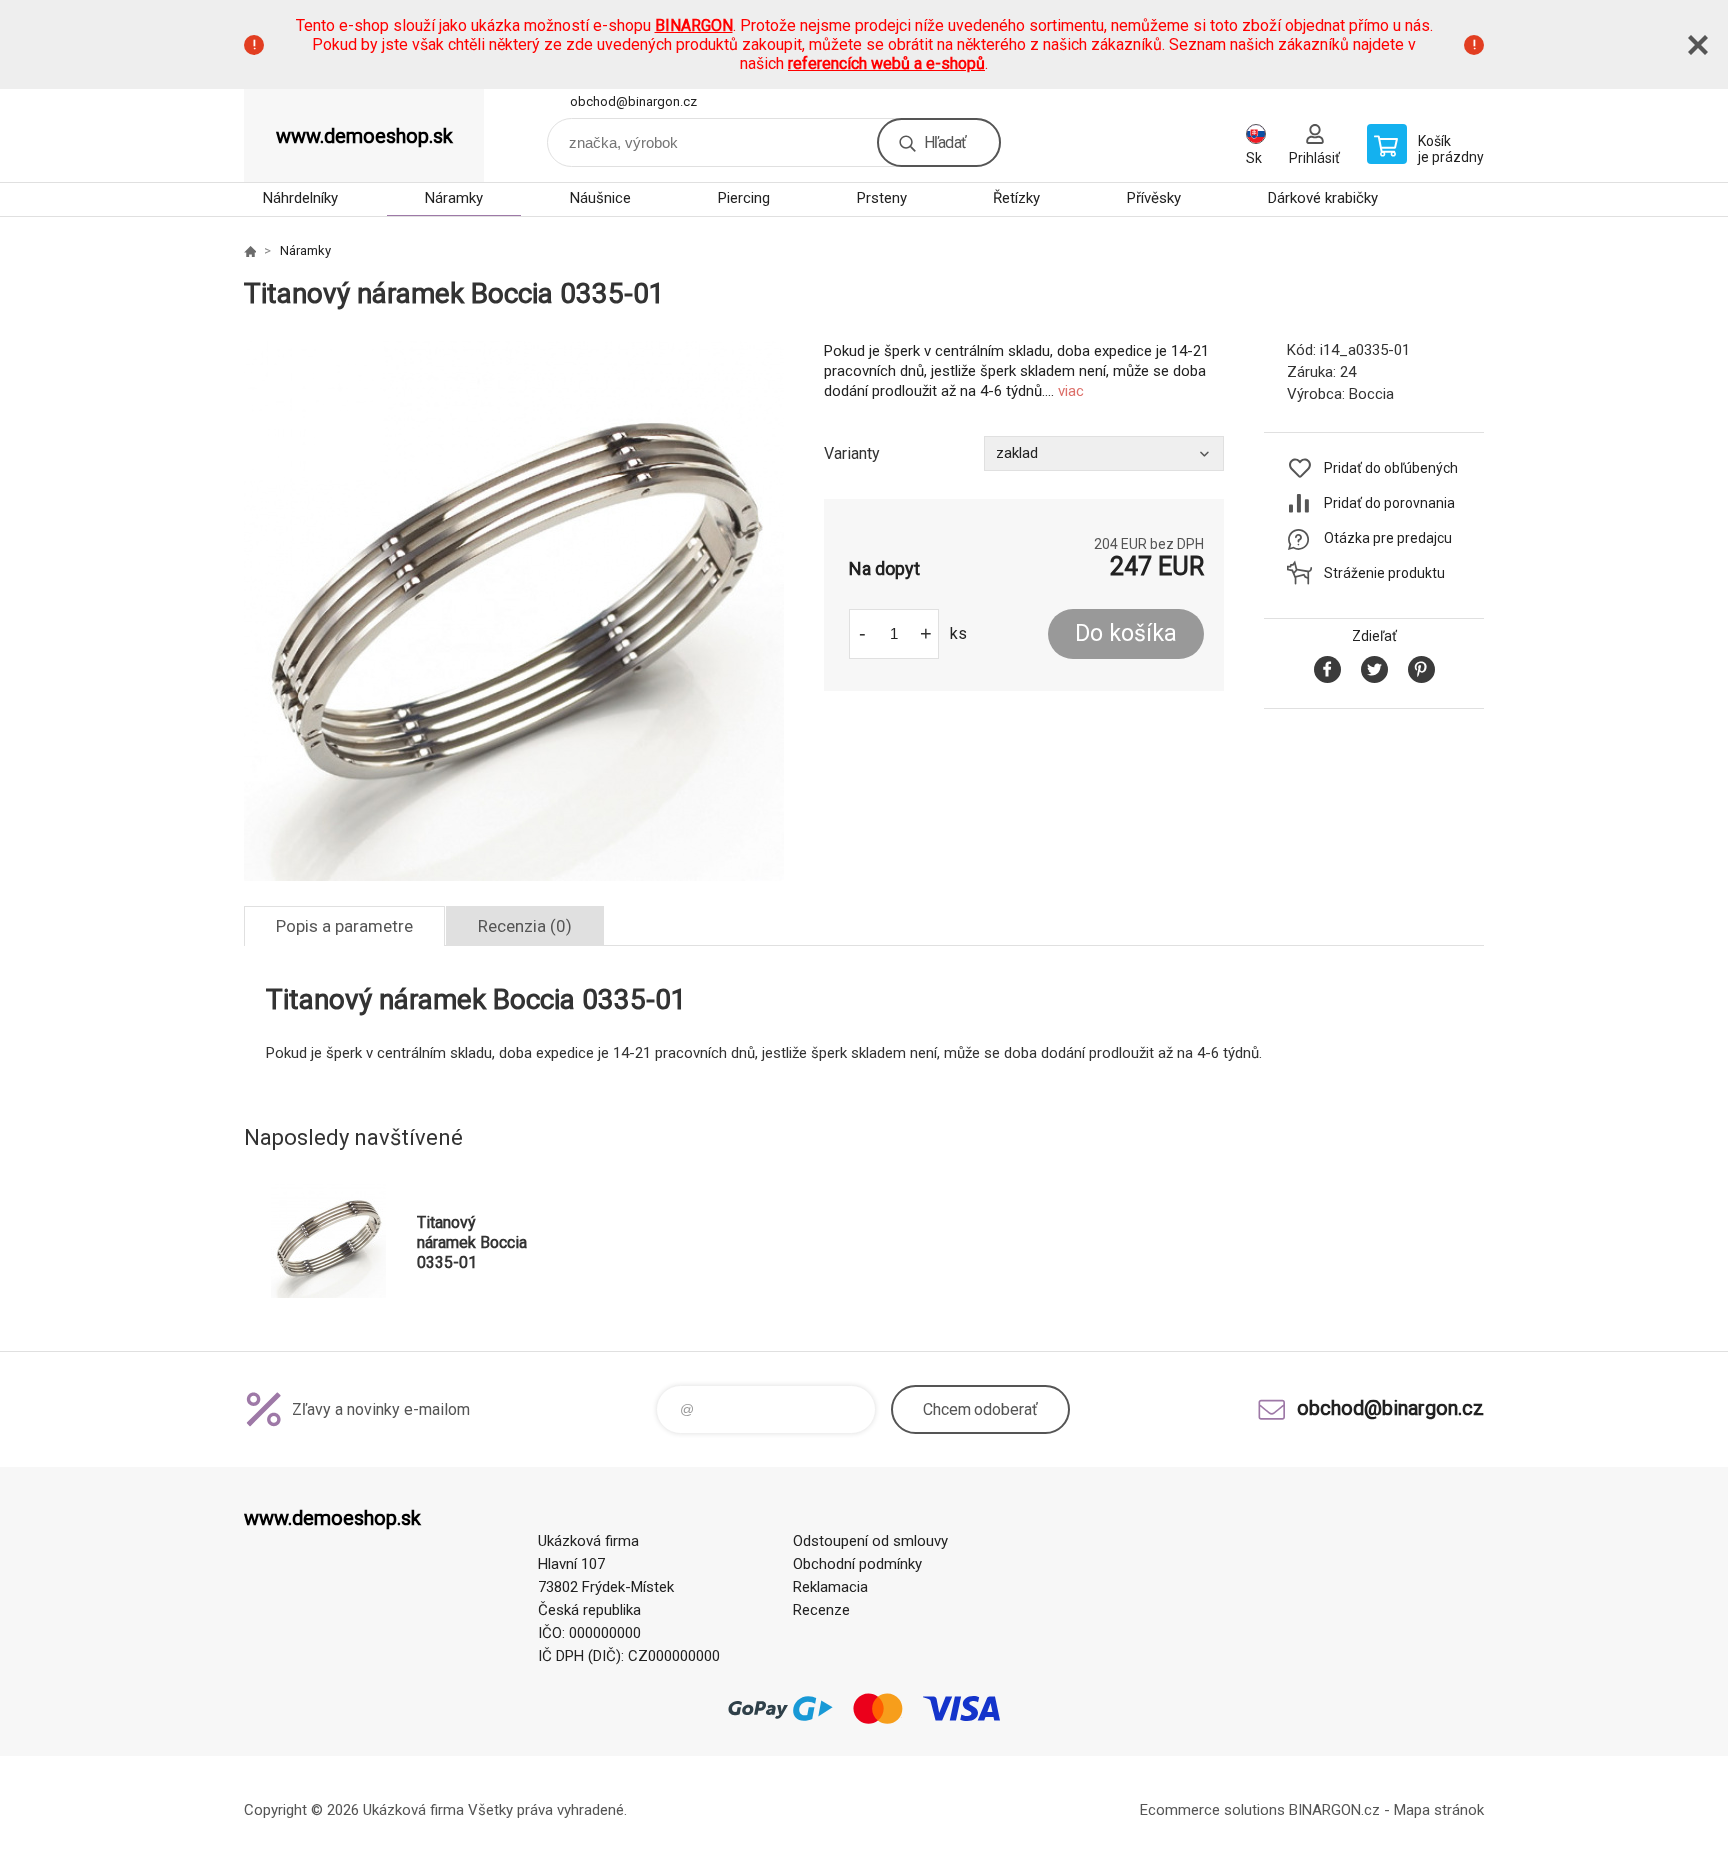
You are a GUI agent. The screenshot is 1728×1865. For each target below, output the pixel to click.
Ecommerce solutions (1212, 1810)
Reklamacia (830, 1587)
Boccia (1371, 394)
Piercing (744, 198)
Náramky (454, 198)
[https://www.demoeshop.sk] (250, 251)
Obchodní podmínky (857, 1564)
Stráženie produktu (1384, 573)
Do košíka (1126, 633)
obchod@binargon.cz (633, 101)
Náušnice (600, 198)
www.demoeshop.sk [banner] (364, 136)
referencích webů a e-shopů (886, 63)
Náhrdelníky (300, 198)
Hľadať (945, 142)
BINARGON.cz (1334, 1810)
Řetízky (1016, 198)
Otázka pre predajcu (1388, 538)
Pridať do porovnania (1389, 503)
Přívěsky (1154, 198)
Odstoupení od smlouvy (870, 1541)
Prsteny (882, 198)
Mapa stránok (1439, 1810)
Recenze (821, 1610)
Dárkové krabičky (1323, 198)
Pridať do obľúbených (1391, 468)
